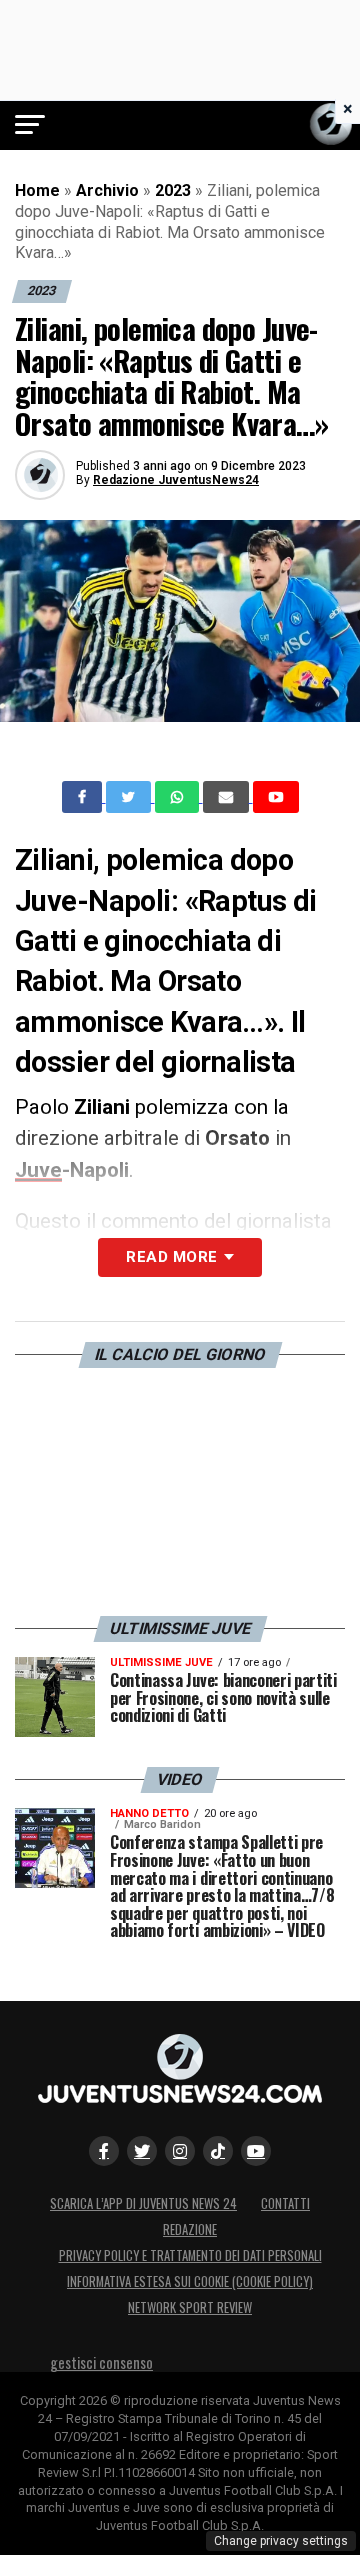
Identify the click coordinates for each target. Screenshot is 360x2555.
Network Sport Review (190, 2307)
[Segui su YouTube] (256, 2151)
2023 (173, 190)
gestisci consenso (101, 2362)
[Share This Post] (179, 797)
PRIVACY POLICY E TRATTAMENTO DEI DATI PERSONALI (190, 2255)
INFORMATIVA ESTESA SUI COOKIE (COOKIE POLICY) (190, 2281)
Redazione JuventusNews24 (176, 480)
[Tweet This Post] (130, 797)
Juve (38, 1170)
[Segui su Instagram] (180, 2151)
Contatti (285, 2203)
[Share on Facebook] (84, 797)
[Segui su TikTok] (218, 2151)
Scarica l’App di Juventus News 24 (143, 2203)
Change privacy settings (281, 2541)
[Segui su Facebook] (104, 2151)
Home (37, 190)
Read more (171, 1257)
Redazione (190, 2229)
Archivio (107, 190)
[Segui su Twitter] (142, 2151)
